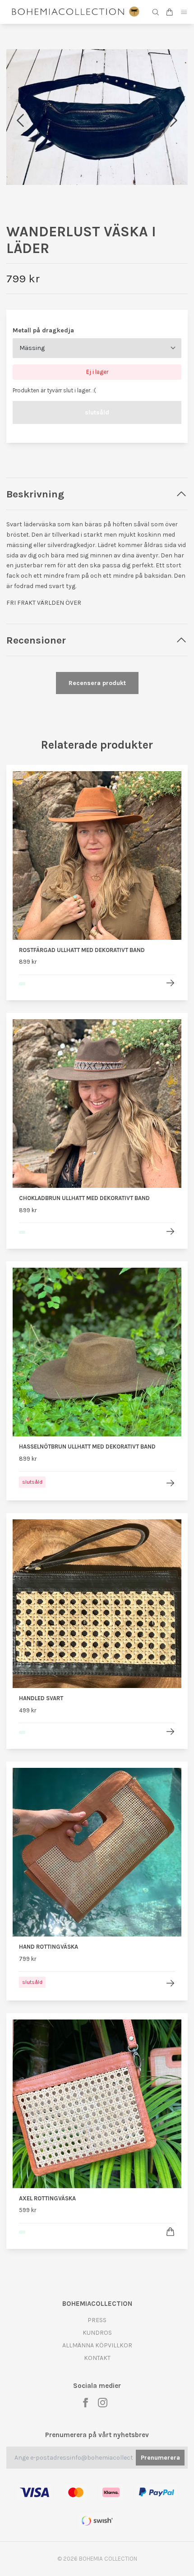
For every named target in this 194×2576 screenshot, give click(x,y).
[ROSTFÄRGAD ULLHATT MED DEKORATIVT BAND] (170, 983)
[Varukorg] (170, 12)
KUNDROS (97, 2333)
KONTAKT (97, 2358)
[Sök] (156, 12)
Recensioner (36, 640)
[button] (174, 120)
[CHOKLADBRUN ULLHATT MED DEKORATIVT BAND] (170, 1231)
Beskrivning (35, 494)
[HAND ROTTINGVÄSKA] (170, 1983)
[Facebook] (85, 2403)
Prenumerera (160, 2458)
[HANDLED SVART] (170, 1732)
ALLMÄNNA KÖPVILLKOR (97, 2345)
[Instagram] (103, 2403)
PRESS (97, 2320)
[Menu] (184, 12)
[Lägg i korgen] (170, 2232)
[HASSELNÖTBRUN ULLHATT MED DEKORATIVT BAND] (170, 1483)
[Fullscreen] (97, 117)
